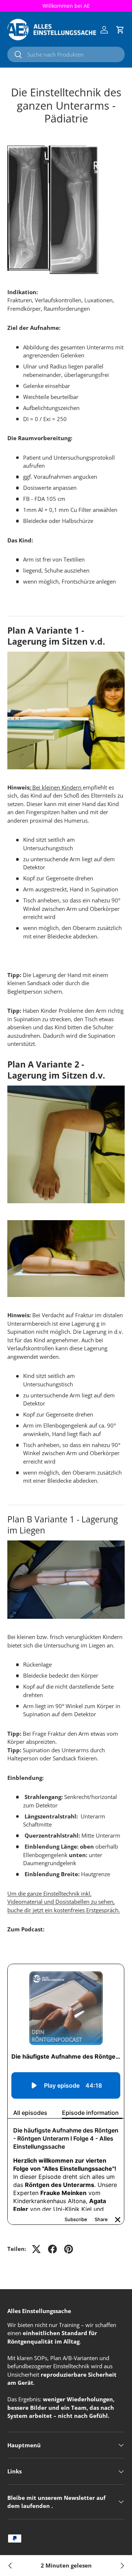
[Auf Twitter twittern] (36, 2249)
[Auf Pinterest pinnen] (69, 2249)
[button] (120, 30)
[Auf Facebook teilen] (52, 2249)
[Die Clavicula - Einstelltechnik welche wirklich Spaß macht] (122, 2566)
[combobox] (66, 54)
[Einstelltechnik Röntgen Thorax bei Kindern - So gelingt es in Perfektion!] (10, 2566)
